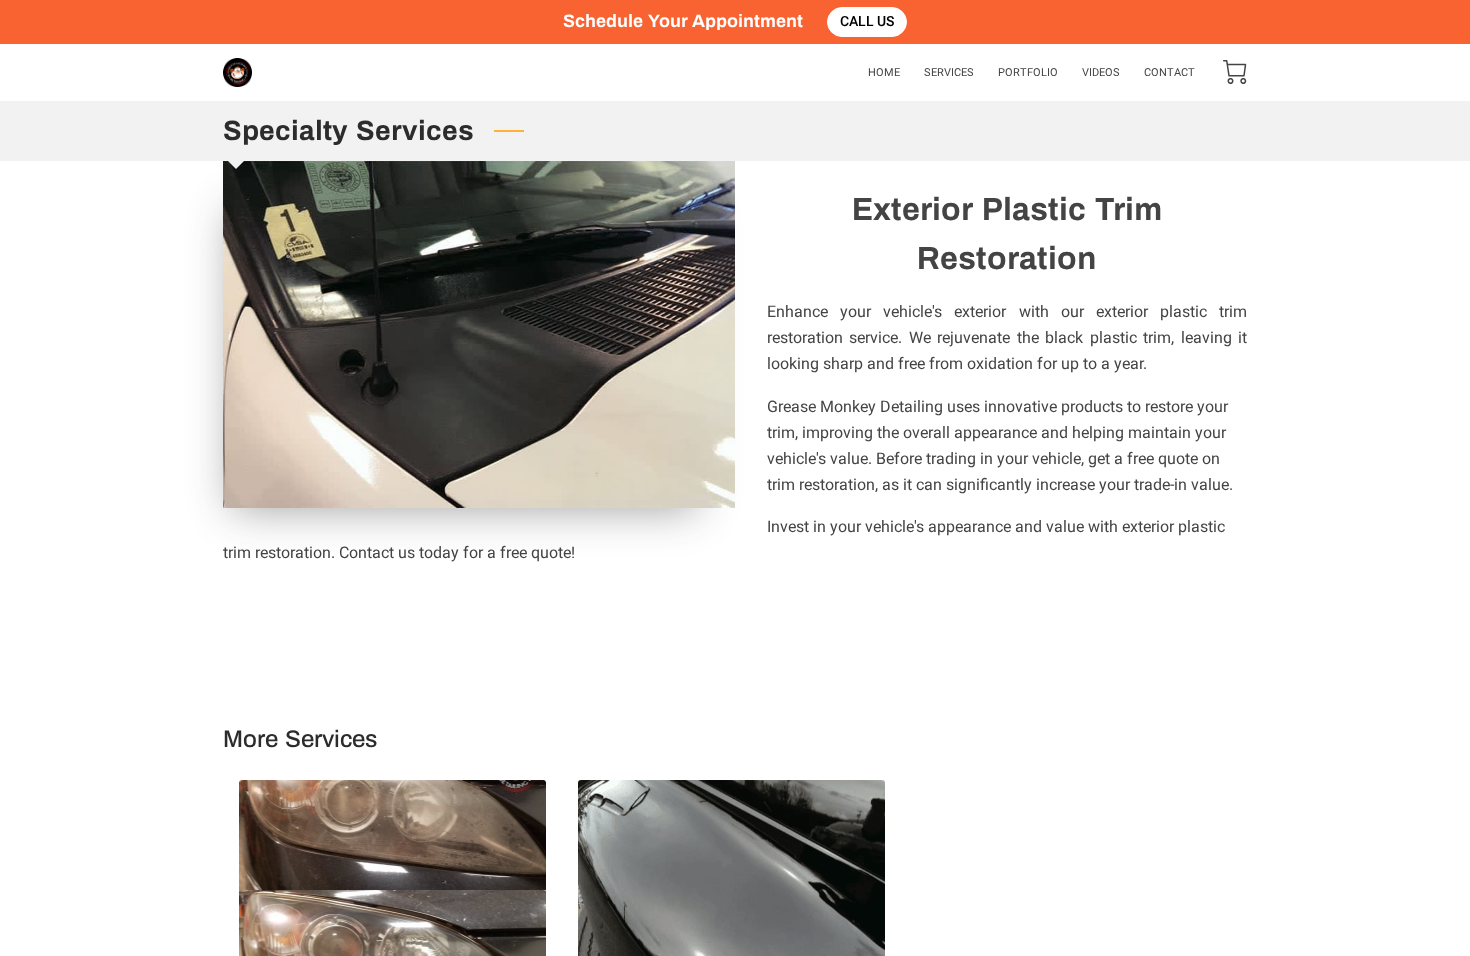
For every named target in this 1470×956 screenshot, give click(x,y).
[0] (1235, 72)
